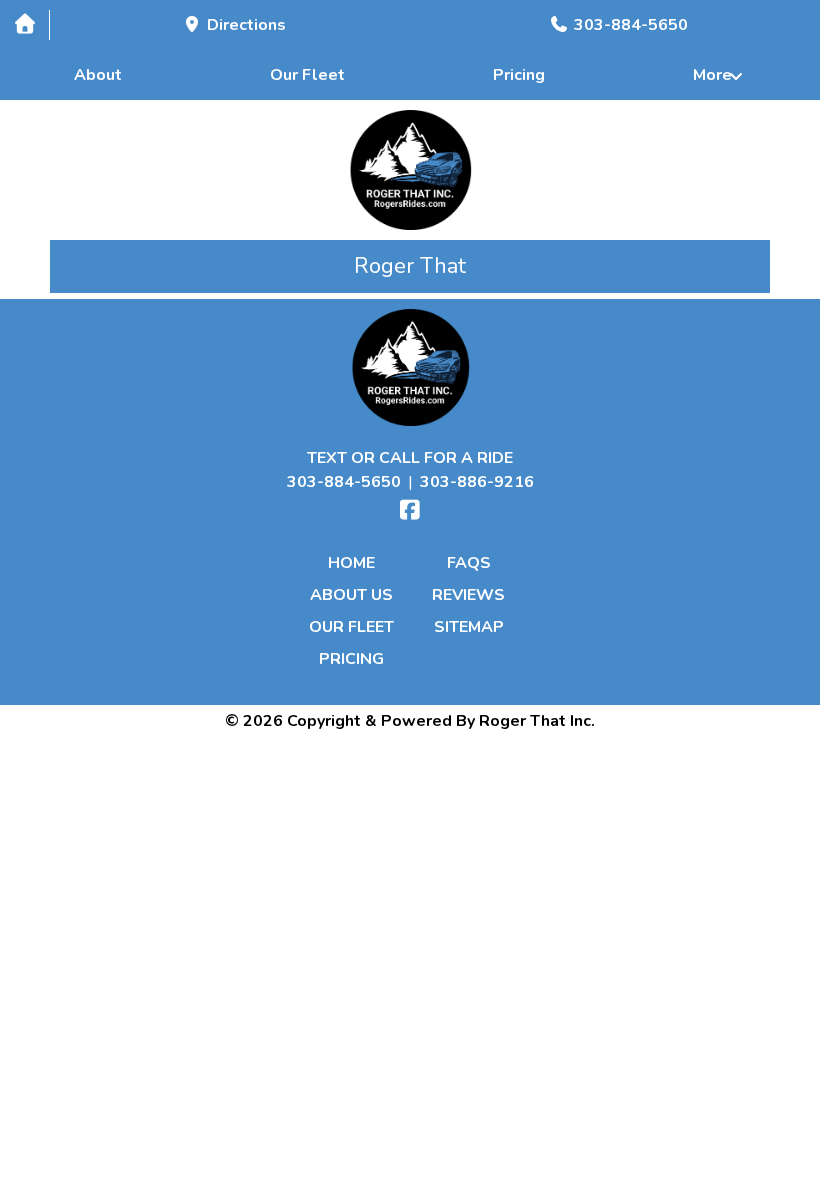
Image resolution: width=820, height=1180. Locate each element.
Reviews (468, 595)
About (98, 75)
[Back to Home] (410, 170)
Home (351, 563)
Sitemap (469, 627)
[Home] (24, 24)
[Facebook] (410, 510)
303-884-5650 (344, 482)
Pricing (519, 75)
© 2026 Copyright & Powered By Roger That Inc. (410, 721)
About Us (351, 595)
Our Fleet (307, 75)
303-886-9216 (477, 482)
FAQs (469, 563)
